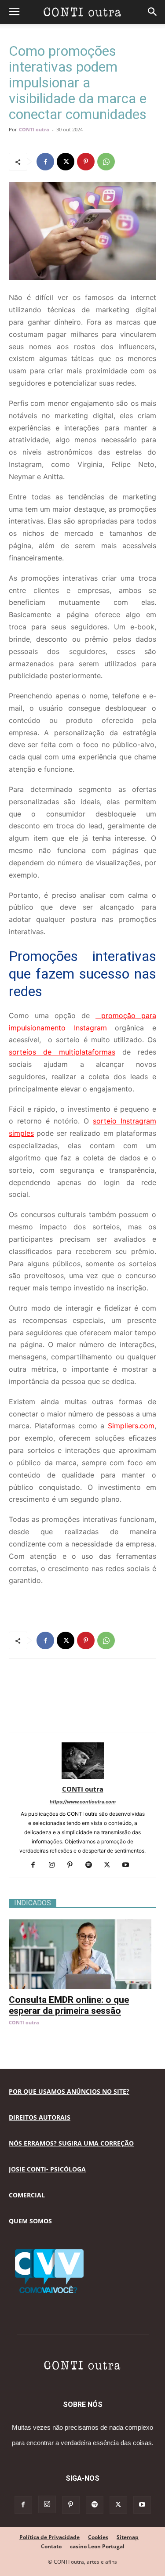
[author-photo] (83, 1777)
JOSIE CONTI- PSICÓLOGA (47, 2169)
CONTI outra (34, 129)
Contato (51, 2546)
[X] (66, 162)
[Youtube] (129, 1865)
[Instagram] (55, 1865)
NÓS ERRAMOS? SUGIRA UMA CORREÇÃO (71, 2143)
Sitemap (128, 2537)
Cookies (98, 2537)
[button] (14, 12)
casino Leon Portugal (97, 2546)
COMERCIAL (27, 2195)
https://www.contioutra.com (83, 1802)
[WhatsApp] (106, 162)
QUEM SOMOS (30, 2221)
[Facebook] (45, 162)
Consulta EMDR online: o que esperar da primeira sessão (69, 2005)
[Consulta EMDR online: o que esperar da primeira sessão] (82, 1924)
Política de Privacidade (49, 2537)
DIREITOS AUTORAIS (40, 2117)
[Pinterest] (86, 162)
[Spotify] (92, 1865)
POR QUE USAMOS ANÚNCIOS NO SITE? (69, 2091)
